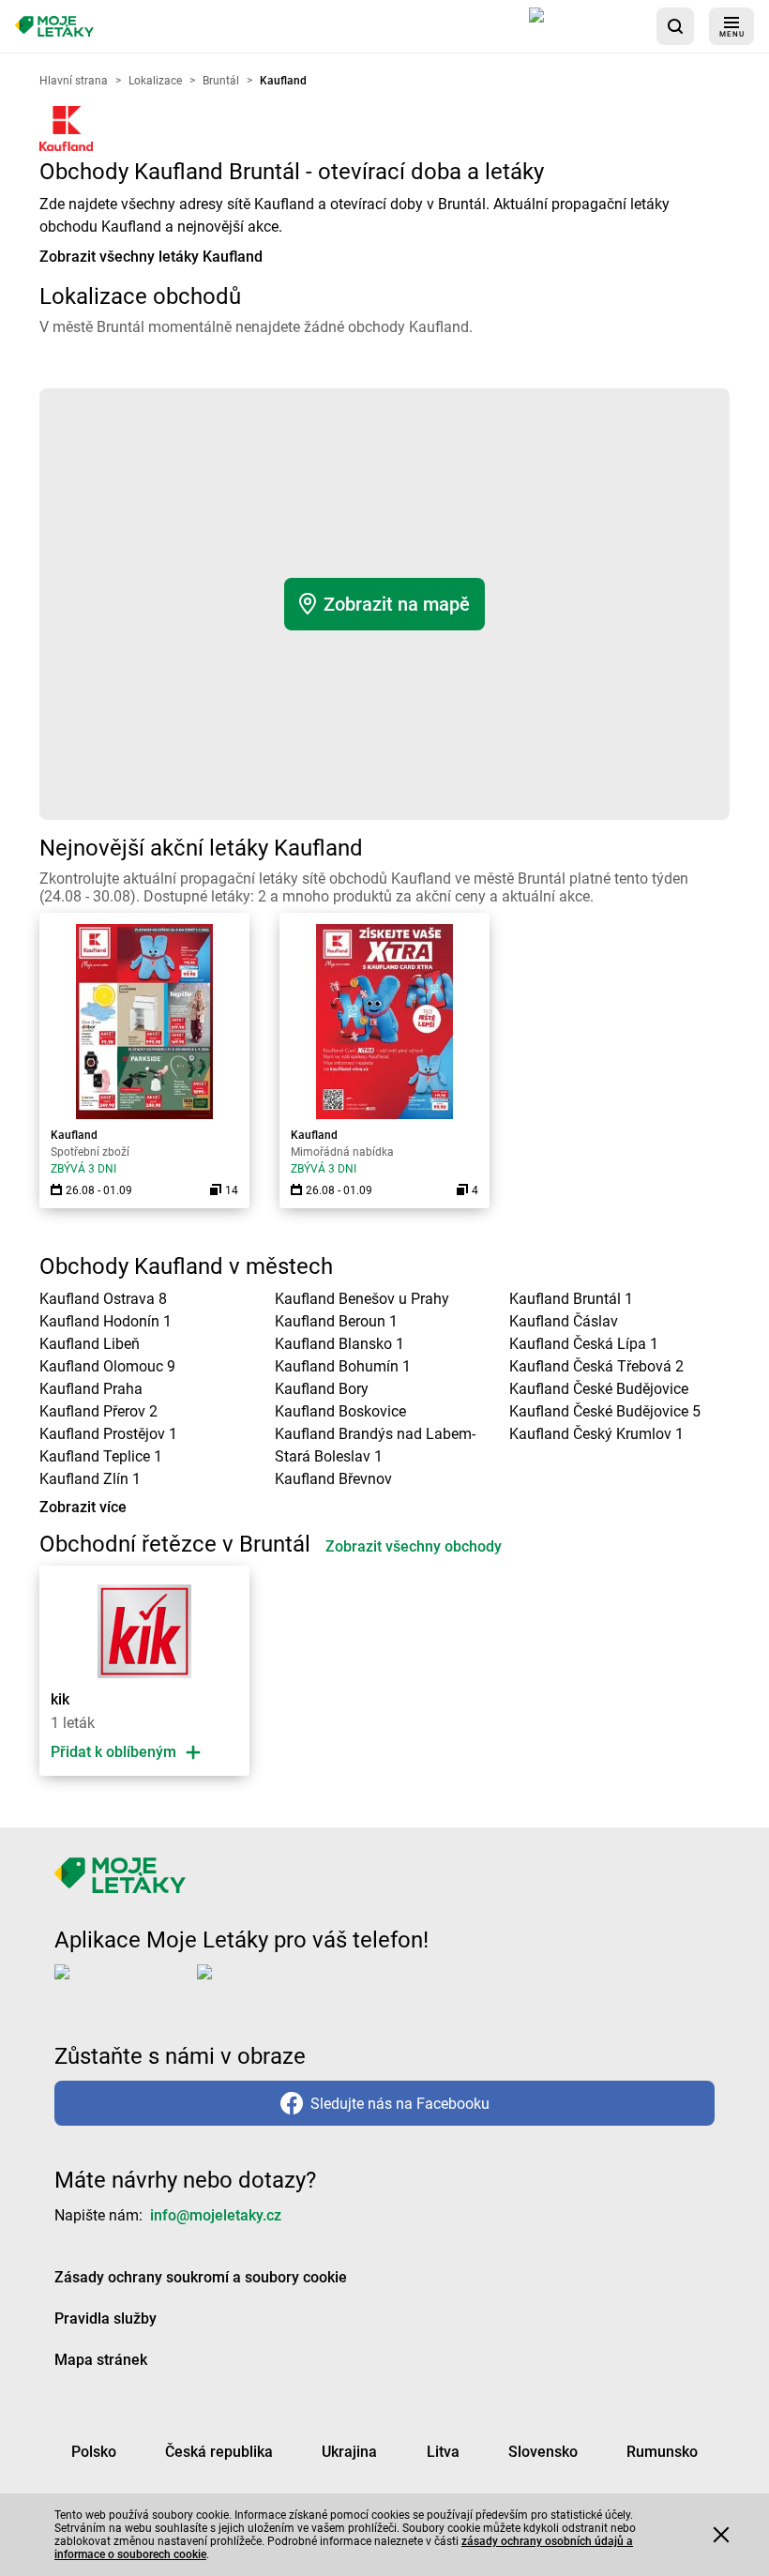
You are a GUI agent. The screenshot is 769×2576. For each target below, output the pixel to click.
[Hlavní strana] (54, 27)
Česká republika (219, 2452)
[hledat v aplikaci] (675, 26)
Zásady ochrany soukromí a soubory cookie (201, 2277)
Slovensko (543, 2452)
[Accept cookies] (721, 2535)
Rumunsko (662, 2452)
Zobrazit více (83, 1507)
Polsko (94, 2452)
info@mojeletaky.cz (216, 2215)
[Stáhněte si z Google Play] (272, 1987)
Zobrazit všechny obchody (414, 1546)
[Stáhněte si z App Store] (585, 26)
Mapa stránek (101, 2360)
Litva (443, 2452)
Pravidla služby (106, 2318)
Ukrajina (349, 2452)
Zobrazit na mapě (397, 604)
